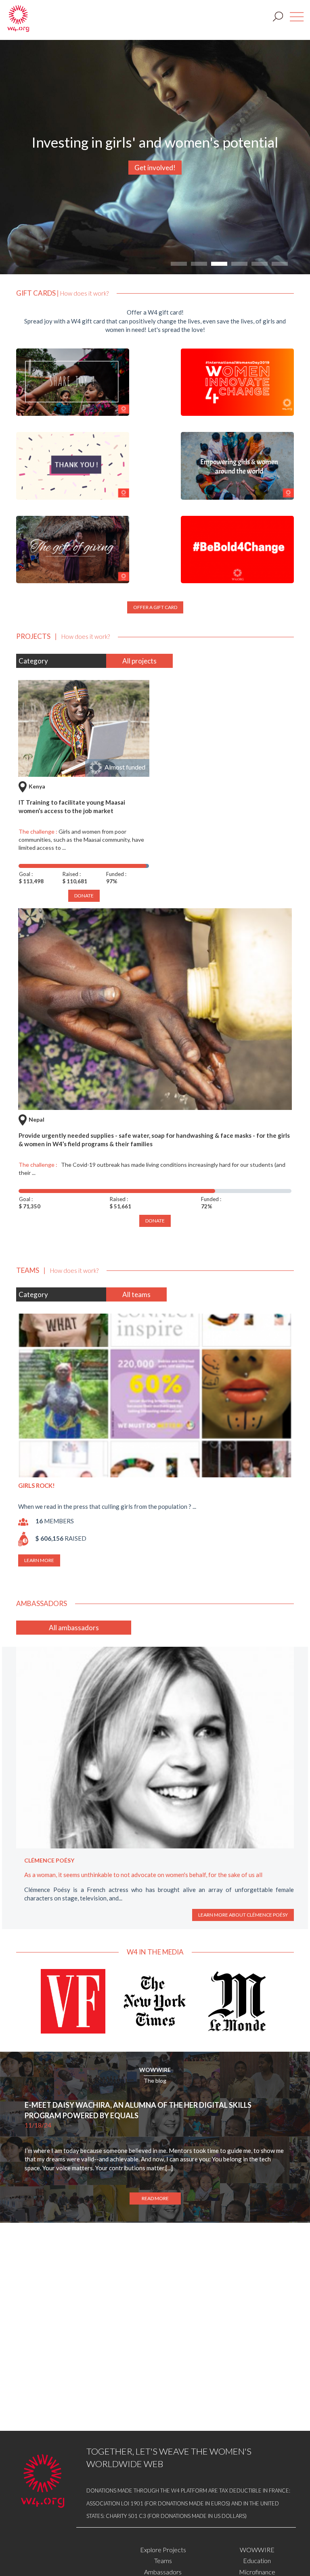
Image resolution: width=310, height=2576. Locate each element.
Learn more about (244, 1923)
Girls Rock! (37, 1485)
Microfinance (257, 2572)
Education (257, 2560)
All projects (139, 661)
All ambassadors (74, 1628)
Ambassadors (163, 2572)
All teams (136, 1294)
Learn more (39, 1560)
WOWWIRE (155, 2078)
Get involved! (155, 168)
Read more (155, 2207)
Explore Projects (163, 2550)
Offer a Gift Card (155, 607)
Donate (155, 1221)
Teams (163, 2560)
